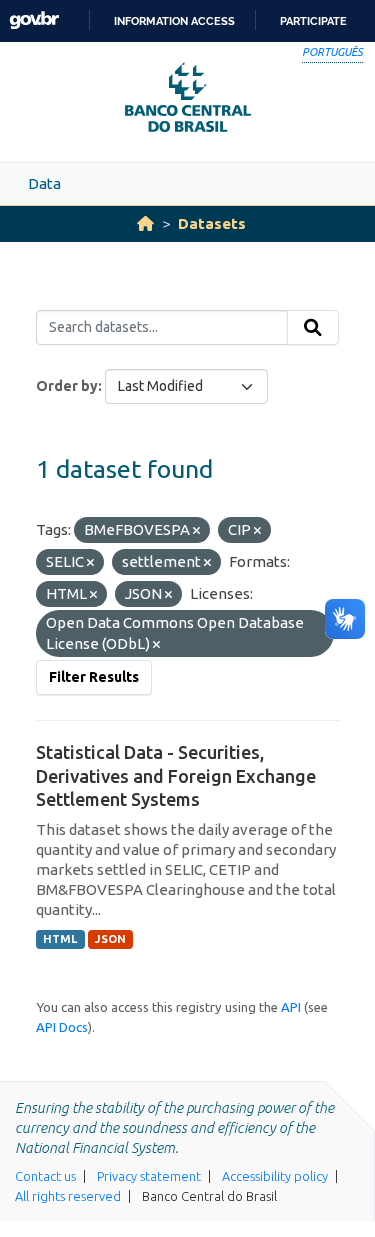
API (291, 1007)
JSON (110, 939)
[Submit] (313, 328)
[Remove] (196, 531)
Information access (174, 21)
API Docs (62, 1027)
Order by (67, 386)
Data (44, 183)
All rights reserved (68, 1196)
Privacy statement (149, 1176)
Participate (313, 21)
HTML (60, 939)
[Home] (145, 223)
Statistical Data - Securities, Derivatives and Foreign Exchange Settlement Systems (176, 775)
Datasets (212, 223)
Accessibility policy (275, 1176)
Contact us (45, 1176)
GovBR (34, 20)
